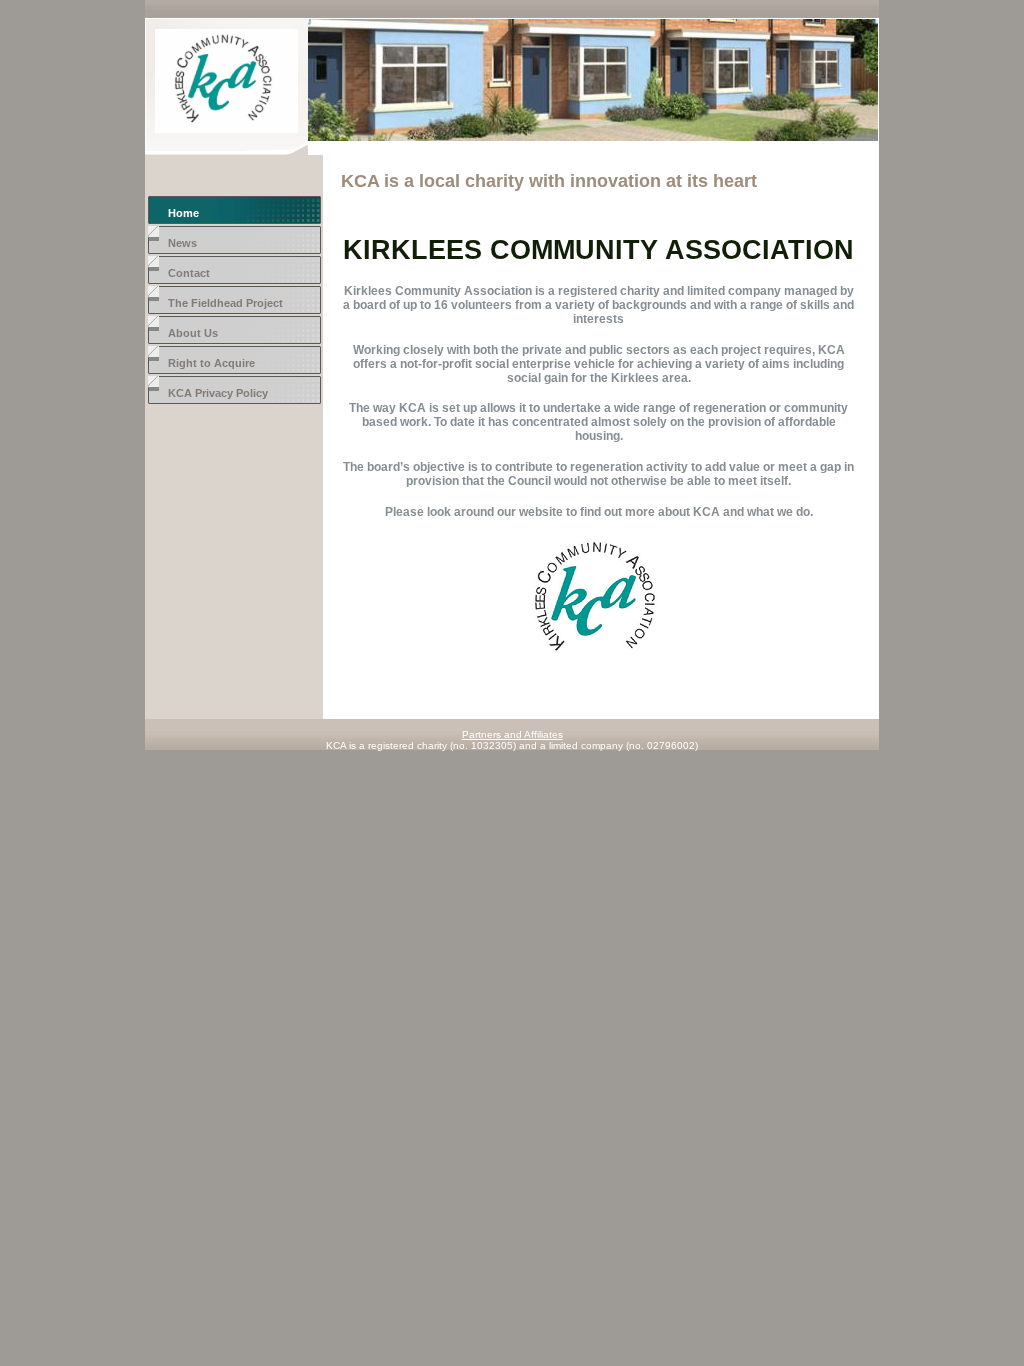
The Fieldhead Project (225, 303)
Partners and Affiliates (512, 734)
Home (183, 213)
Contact (189, 273)
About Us (193, 333)
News (182, 243)
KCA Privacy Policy (218, 393)
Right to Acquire (211, 363)
